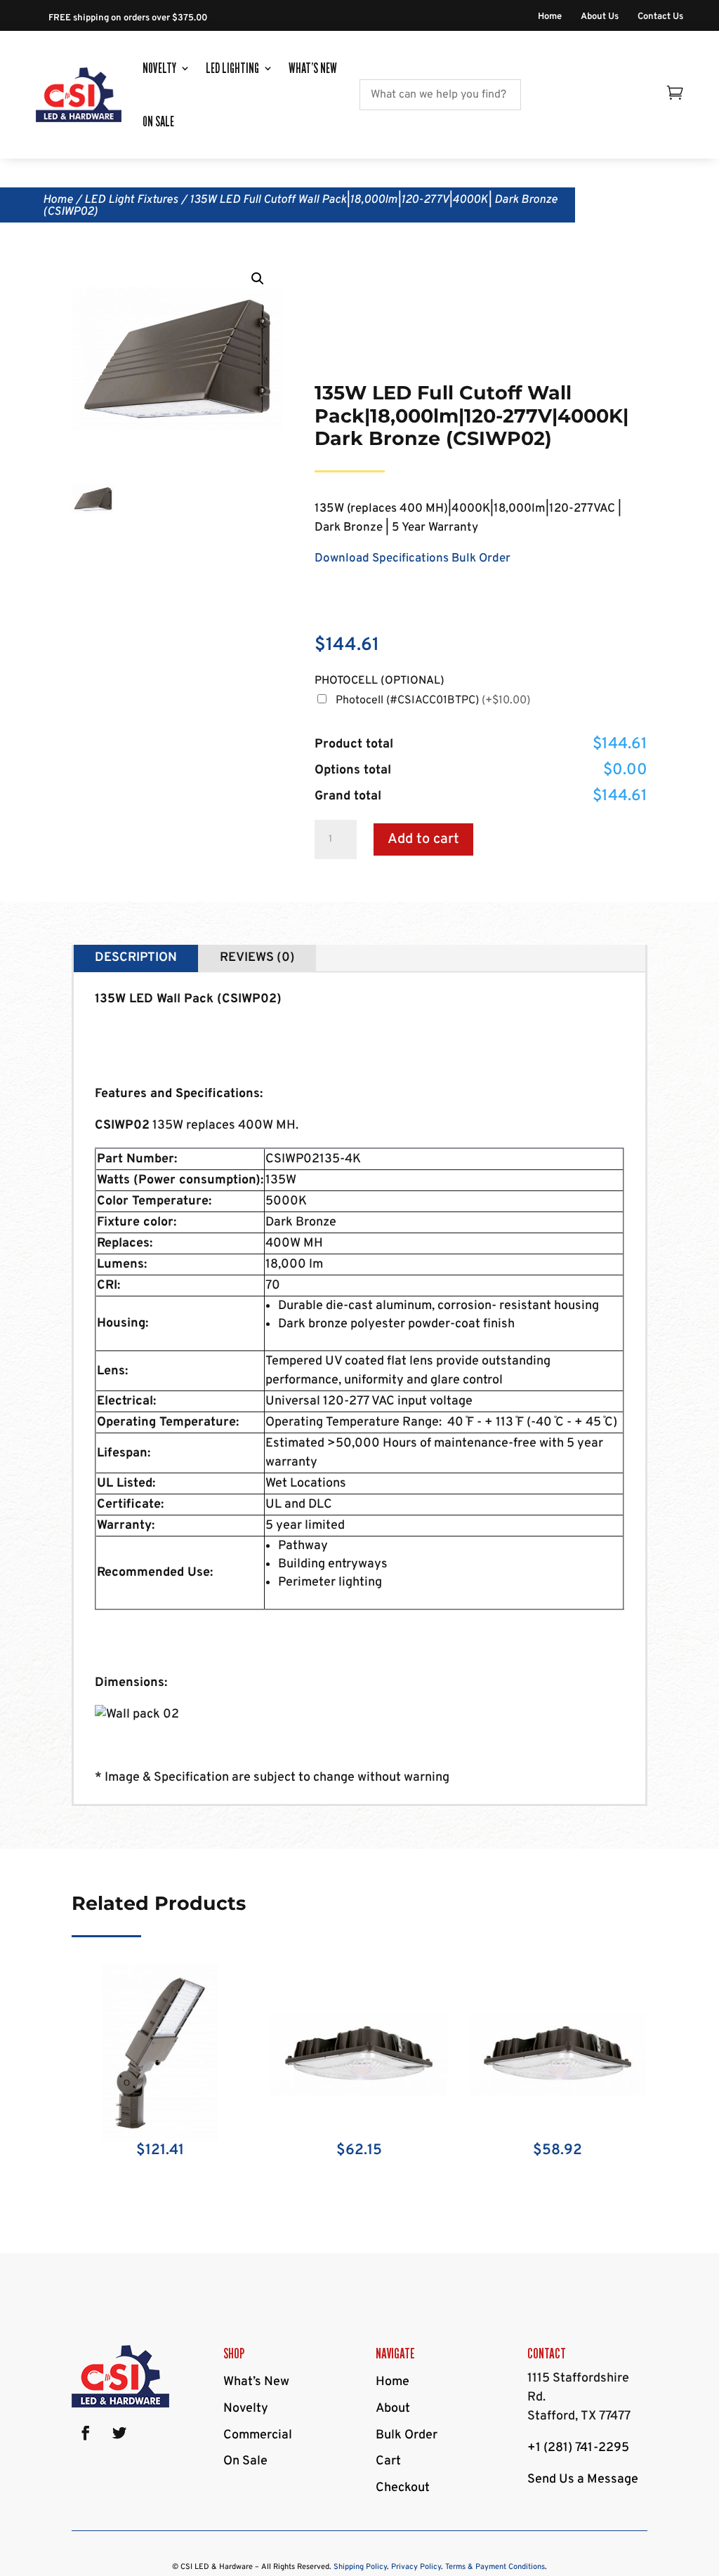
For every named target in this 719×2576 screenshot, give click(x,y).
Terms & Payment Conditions (495, 2567)
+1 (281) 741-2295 (578, 2448)
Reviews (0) (257, 958)
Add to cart (423, 839)
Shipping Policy (360, 2567)
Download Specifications (382, 559)
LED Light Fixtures (131, 200)
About (393, 2409)
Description (136, 958)
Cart (388, 2461)
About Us (600, 17)
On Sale (158, 121)
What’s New (313, 68)
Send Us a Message (583, 2479)
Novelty (159, 68)
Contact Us (660, 17)
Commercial (258, 2435)
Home (550, 17)
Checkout (403, 2488)
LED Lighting (232, 68)
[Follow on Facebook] (86, 2433)
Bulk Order (481, 559)
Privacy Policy (416, 2567)
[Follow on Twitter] (119, 2433)
